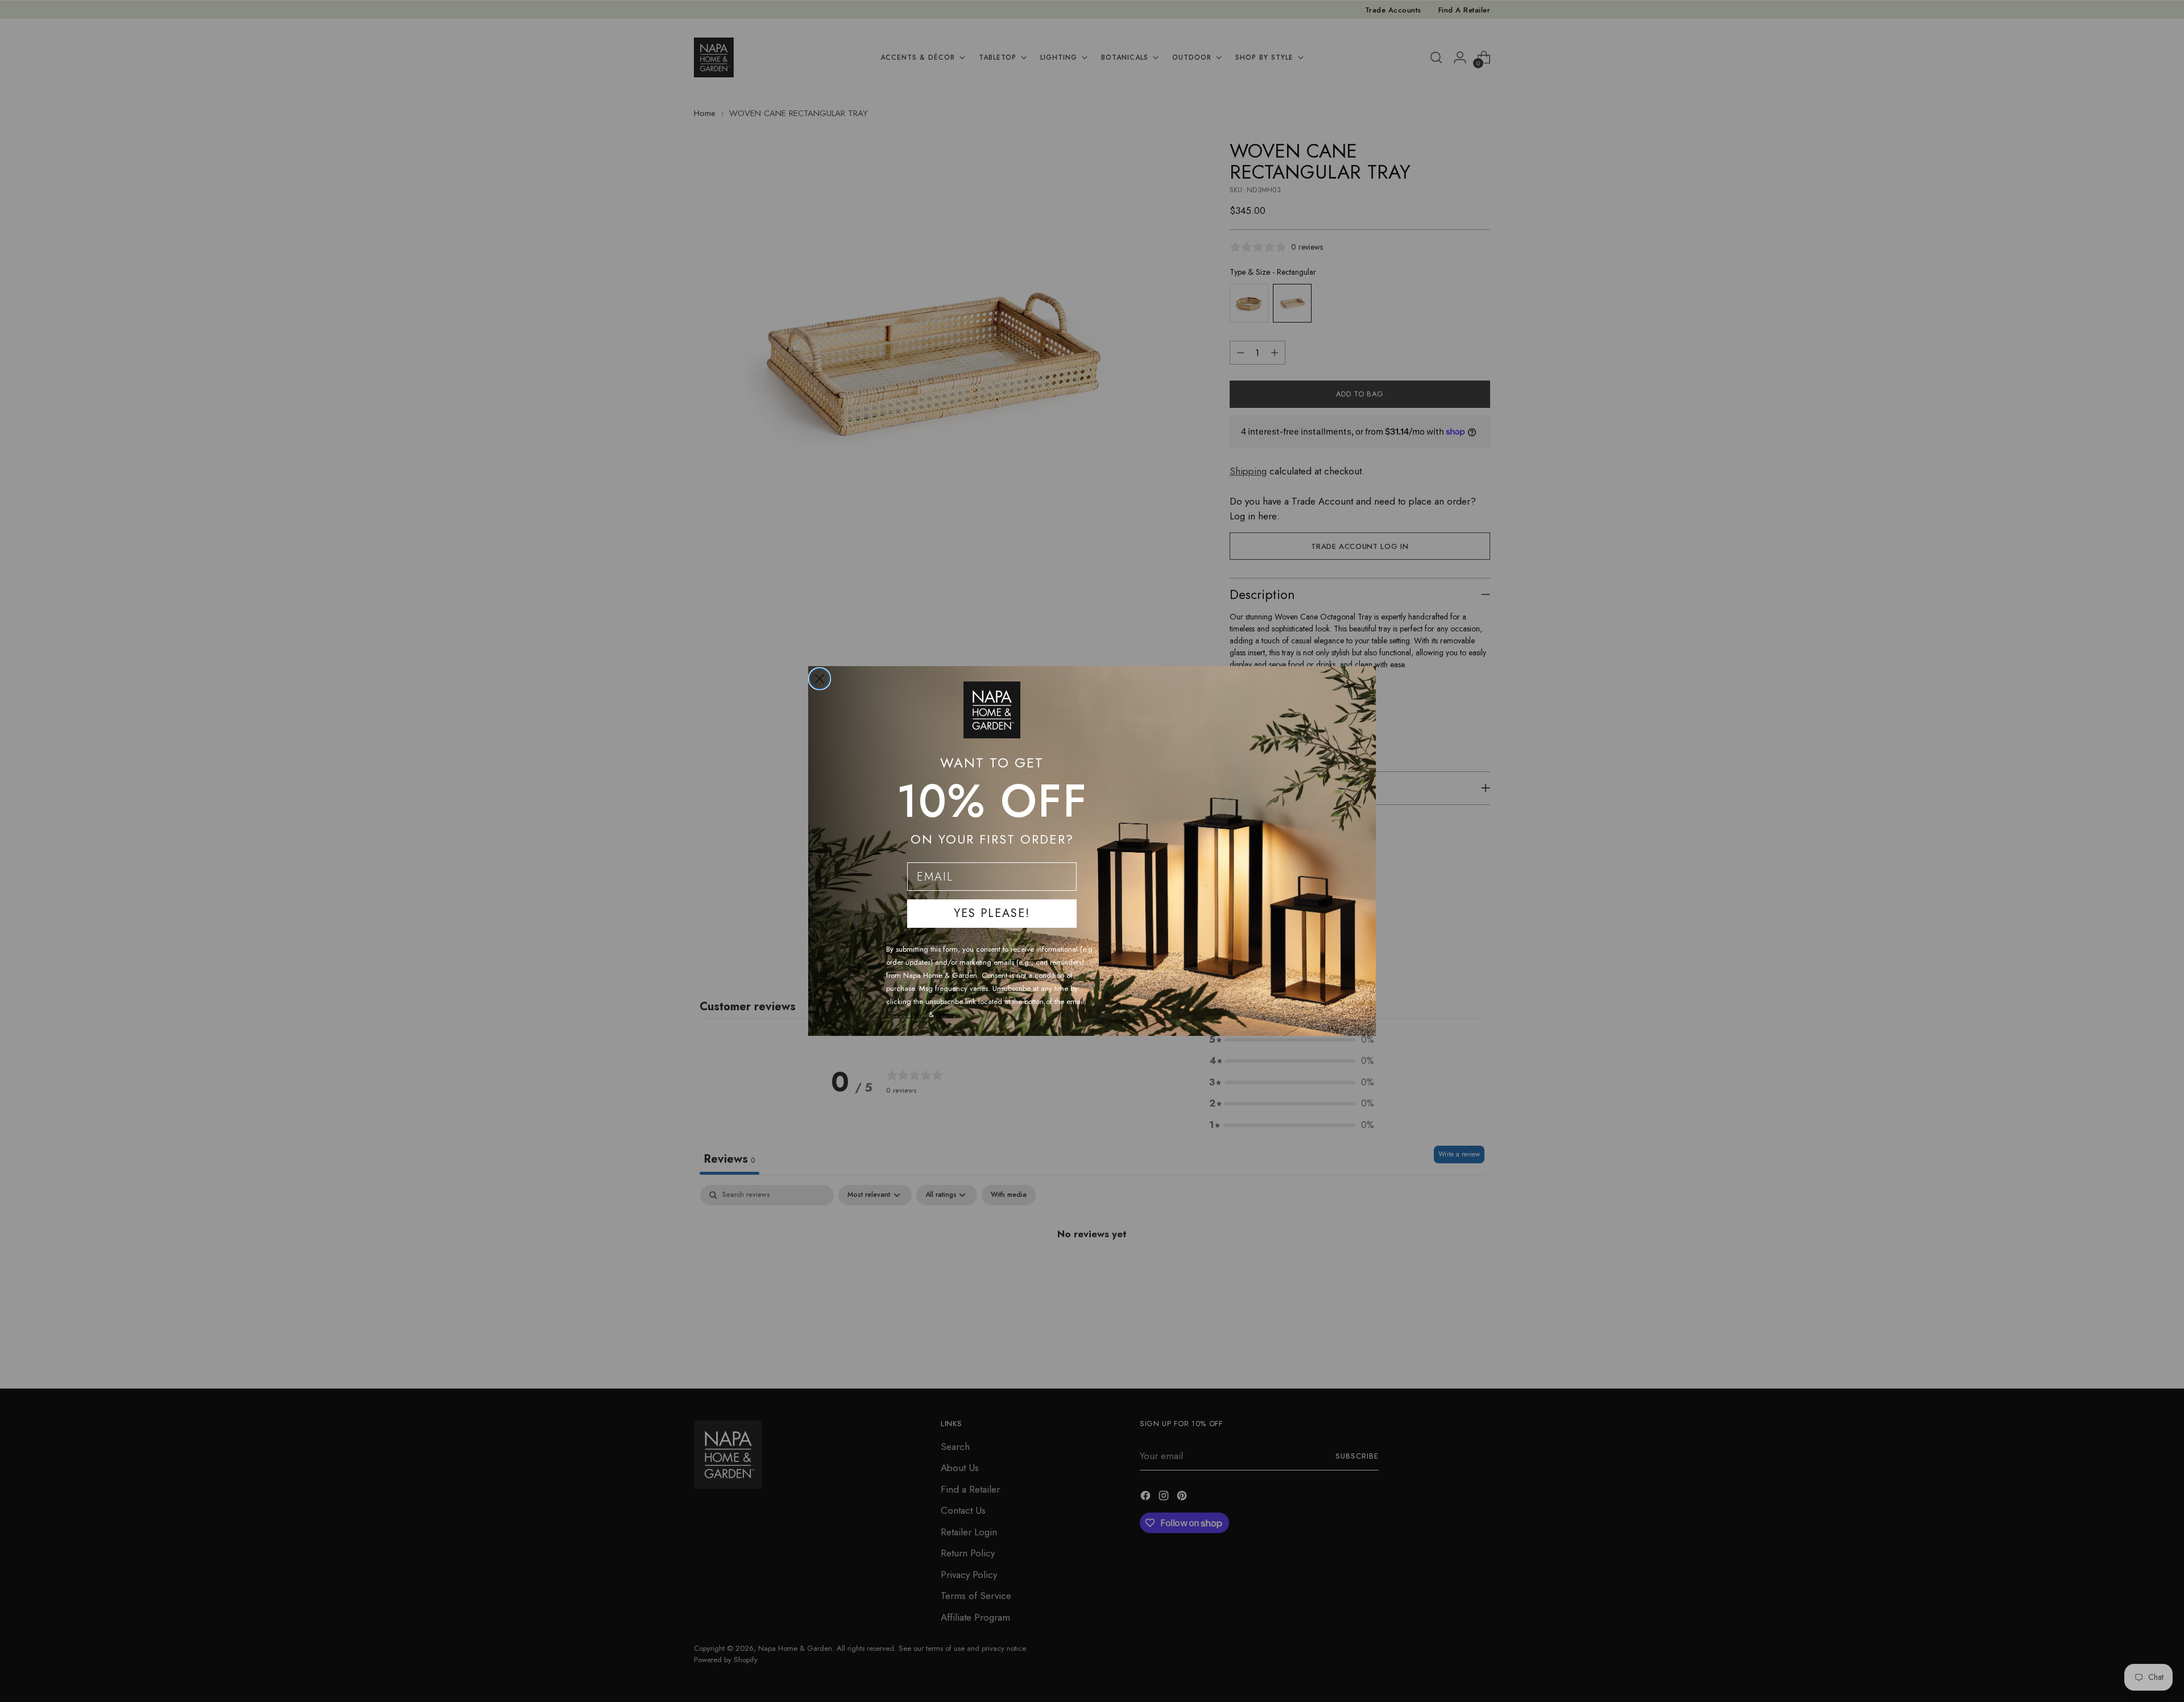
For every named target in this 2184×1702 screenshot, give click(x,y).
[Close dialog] (820, 679)
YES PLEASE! (992, 913)
